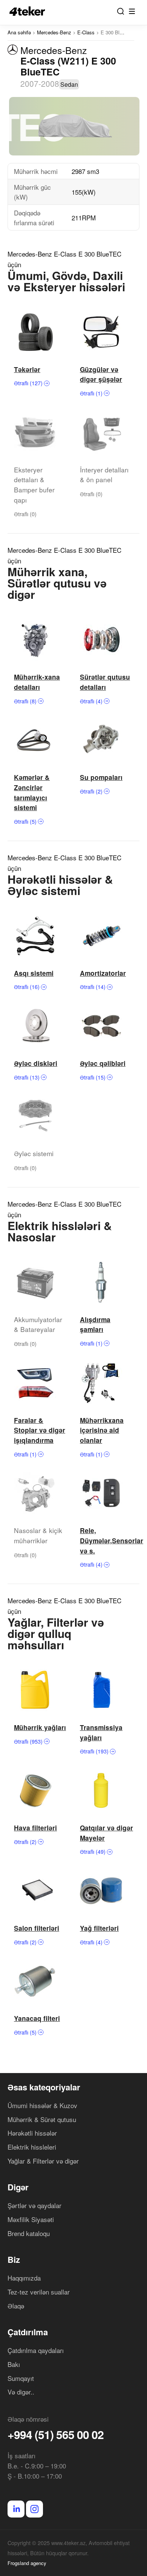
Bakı (14, 2364)
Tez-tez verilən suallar (39, 2292)
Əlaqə (16, 2306)
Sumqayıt (21, 2378)
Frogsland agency (27, 2563)
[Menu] (132, 11)
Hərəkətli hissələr (32, 2133)
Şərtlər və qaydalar (34, 2205)
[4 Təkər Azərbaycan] (29, 11)
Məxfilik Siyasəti (31, 2219)
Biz (14, 2259)
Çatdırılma (28, 2332)
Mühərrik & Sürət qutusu (42, 2119)
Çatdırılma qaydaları (36, 2350)
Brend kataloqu (29, 2233)
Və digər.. (21, 2392)
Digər (18, 2187)
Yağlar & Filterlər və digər (43, 2161)
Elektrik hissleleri (32, 2147)
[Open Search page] (121, 11)
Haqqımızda (24, 2278)
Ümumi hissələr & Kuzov (42, 2105)
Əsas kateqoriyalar (44, 2087)
